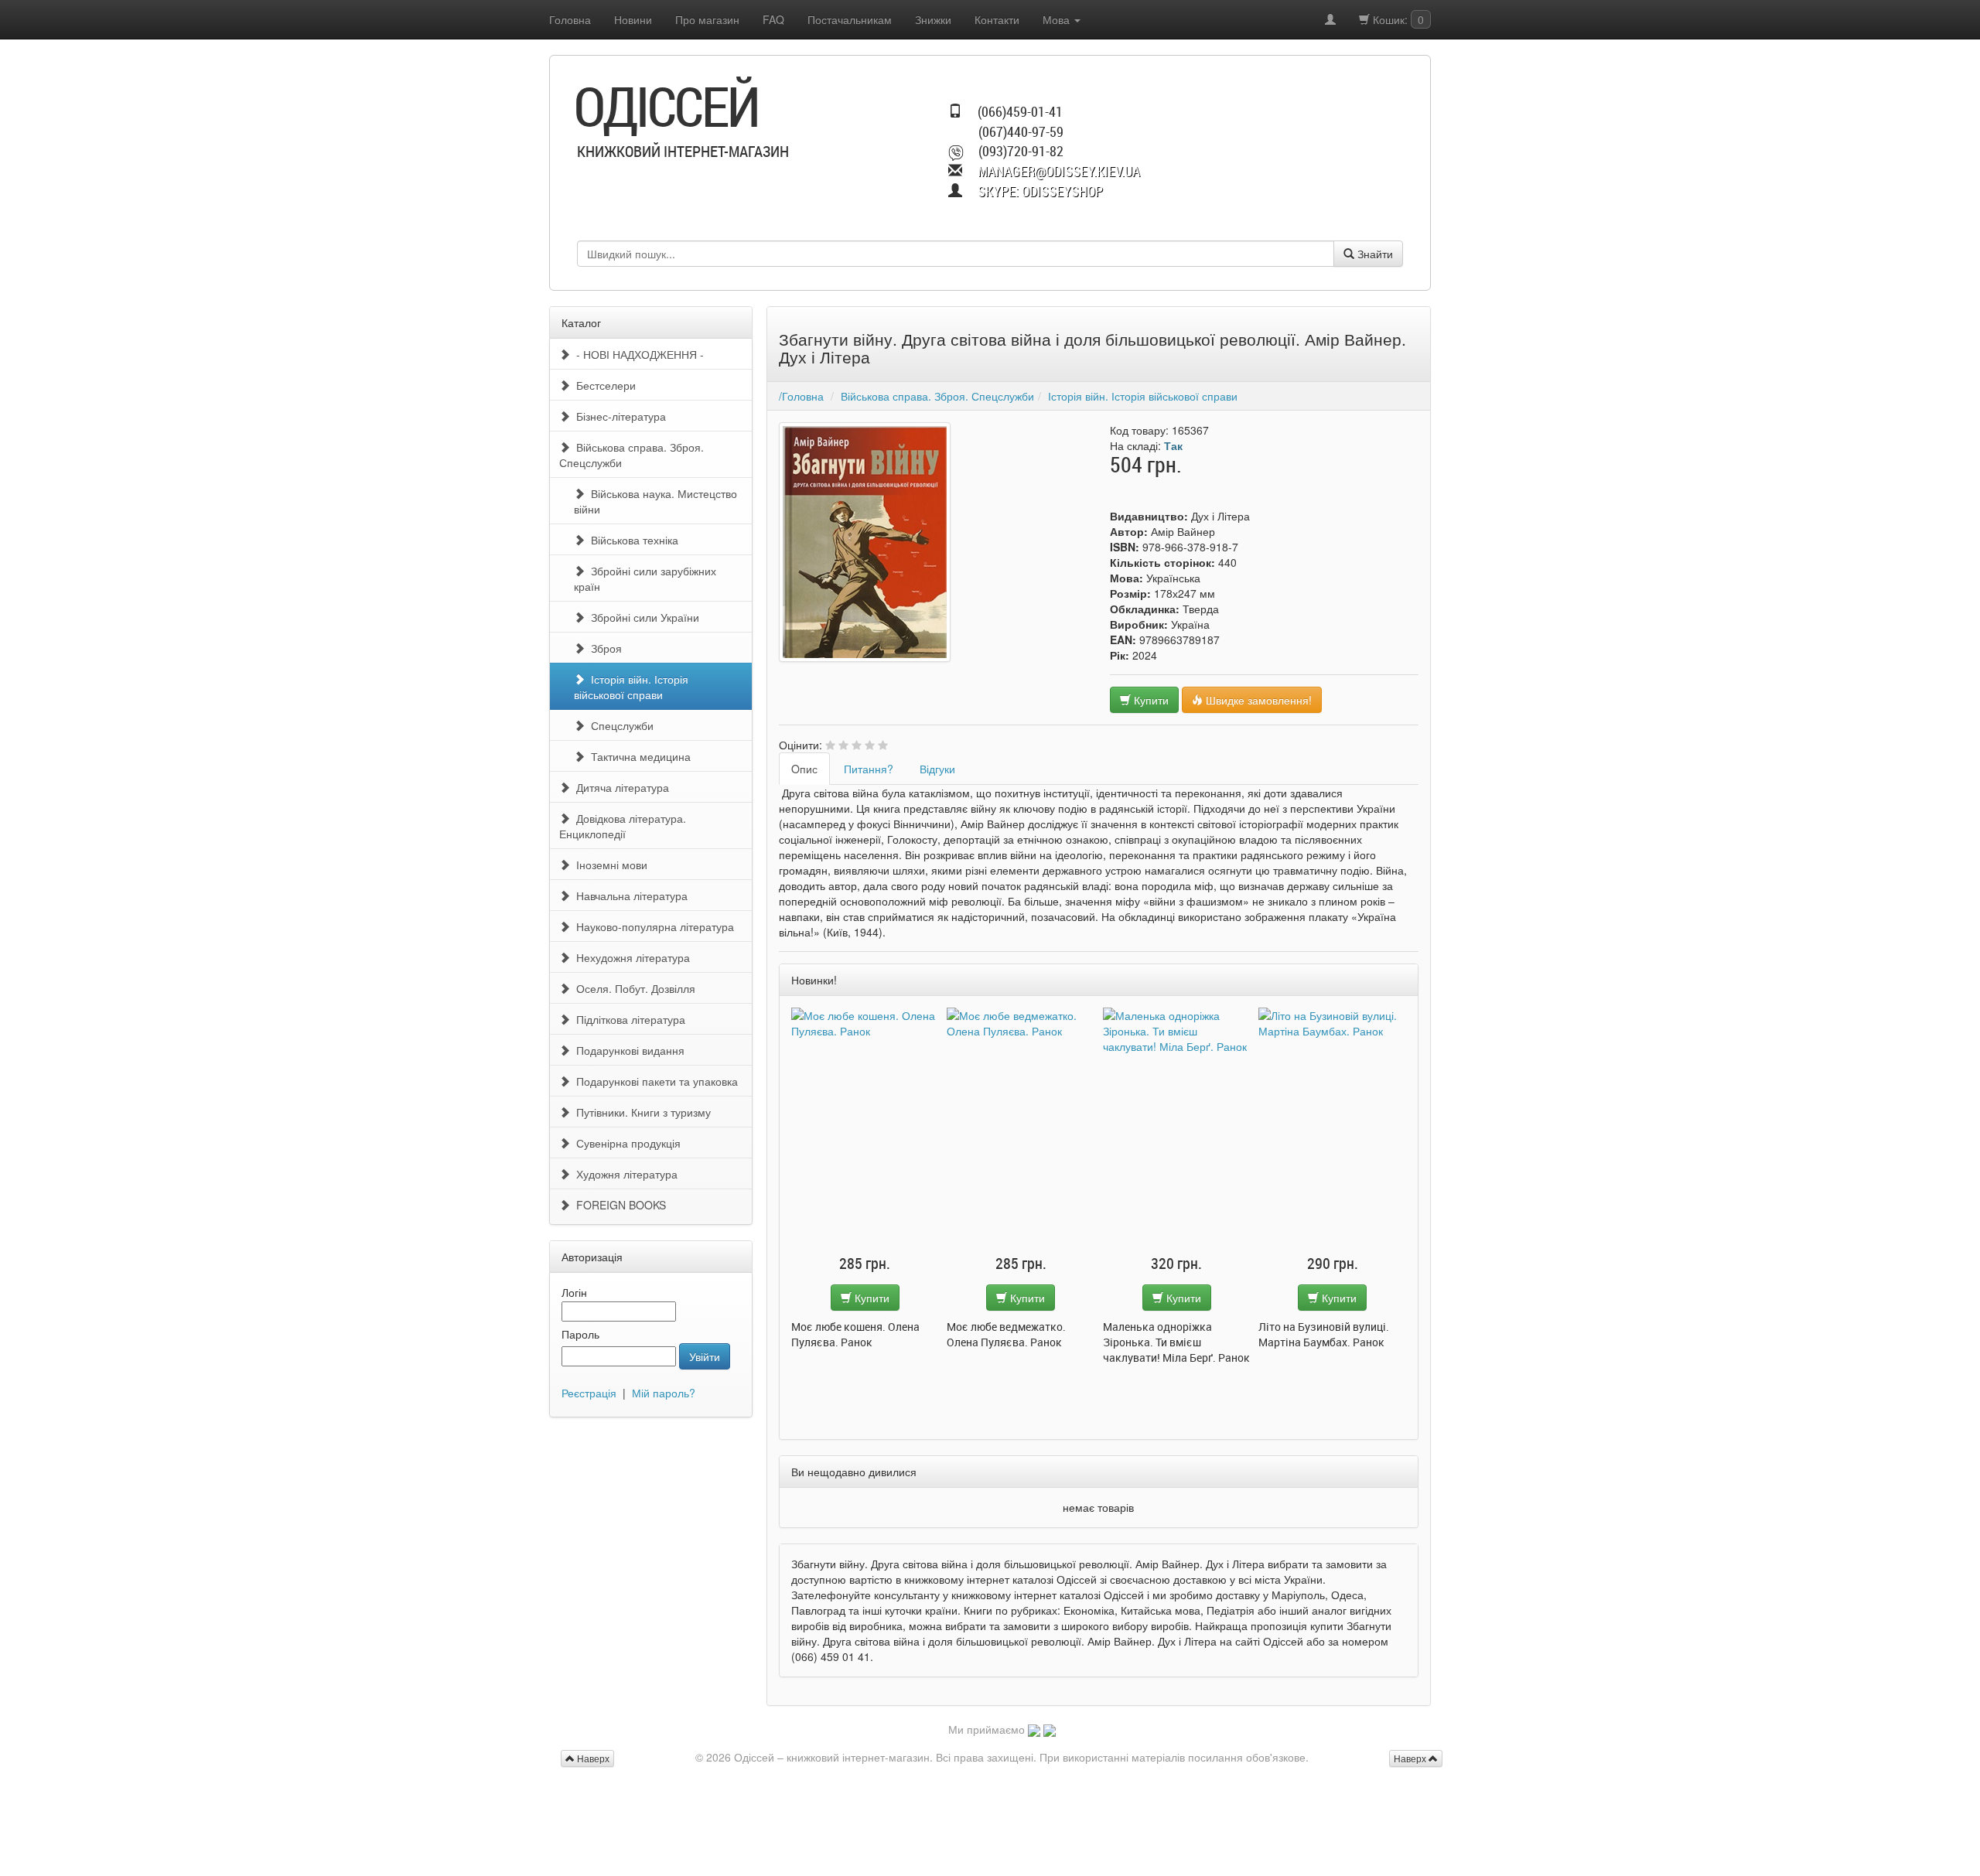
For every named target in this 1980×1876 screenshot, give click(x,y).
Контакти (997, 19)
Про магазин (707, 19)
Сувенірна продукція (625, 1143)
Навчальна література (629, 895)
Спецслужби (619, 725)
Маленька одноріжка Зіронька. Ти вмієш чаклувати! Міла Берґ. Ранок (1021, 1342)
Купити (1150, 700)
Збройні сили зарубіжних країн (645, 578)
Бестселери (603, 385)
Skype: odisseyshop (1040, 191)
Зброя (603, 648)
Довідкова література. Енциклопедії (623, 826)
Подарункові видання (627, 1050)
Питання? (869, 769)
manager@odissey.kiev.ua (1059, 171)
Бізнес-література (618, 416)
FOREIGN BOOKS (618, 1205)
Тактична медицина (638, 756)
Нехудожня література (630, 957)
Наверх (1411, 1758)
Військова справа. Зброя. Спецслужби (632, 455)
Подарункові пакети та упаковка (654, 1081)
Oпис (804, 769)
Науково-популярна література (652, 926)
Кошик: (1397, 19)
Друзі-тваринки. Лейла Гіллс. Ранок (1319, 1334)
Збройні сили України (642, 617)
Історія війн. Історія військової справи (631, 687)
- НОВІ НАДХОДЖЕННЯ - (637, 354)
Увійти (705, 1356)
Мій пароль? (664, 1393)
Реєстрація (589, 1393)
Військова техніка (632, 540)
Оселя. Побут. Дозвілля (633, 988)
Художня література (624, 1174)
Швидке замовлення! (1257, 700)
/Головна (801, 396)
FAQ (773, 19)
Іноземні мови (609, 865)
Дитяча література (620, 787)
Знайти (1374, 254)
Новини (633, 19)
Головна (570, 19)
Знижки (933, 19)
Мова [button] (1058, 19)
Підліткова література (628, 1019)
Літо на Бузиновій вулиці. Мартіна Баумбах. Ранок (1168, 1334)
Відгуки (937, 769)
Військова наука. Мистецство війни (655, 501)
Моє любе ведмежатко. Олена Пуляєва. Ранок (851, 1334)
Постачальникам (850, 19)
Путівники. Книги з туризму (640, 1112)
